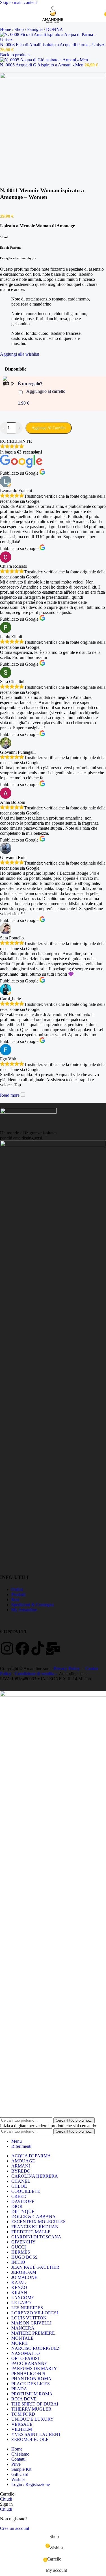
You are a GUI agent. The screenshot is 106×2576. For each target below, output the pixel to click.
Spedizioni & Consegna (33, 1605)
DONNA (55, 29)
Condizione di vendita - (36, 1674)
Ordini (17, 1589)
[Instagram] (7, 1648)
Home (6, 29)
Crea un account (15, 2528)
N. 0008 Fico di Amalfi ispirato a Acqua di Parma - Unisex (52, 45)
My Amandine (24, 1610)
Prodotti (18, 1595)
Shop (20, 29)
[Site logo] (53, 23)
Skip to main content (18, 2)
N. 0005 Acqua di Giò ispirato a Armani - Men (42, 65)
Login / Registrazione (31, 2484)
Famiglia (35, 29)
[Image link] (28, 1112)
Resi (15, 1600)
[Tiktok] (38, 1648)
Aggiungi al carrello (49, 428)
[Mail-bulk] (53, 1648)
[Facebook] (22, 1648)
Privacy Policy (67, 1669)
